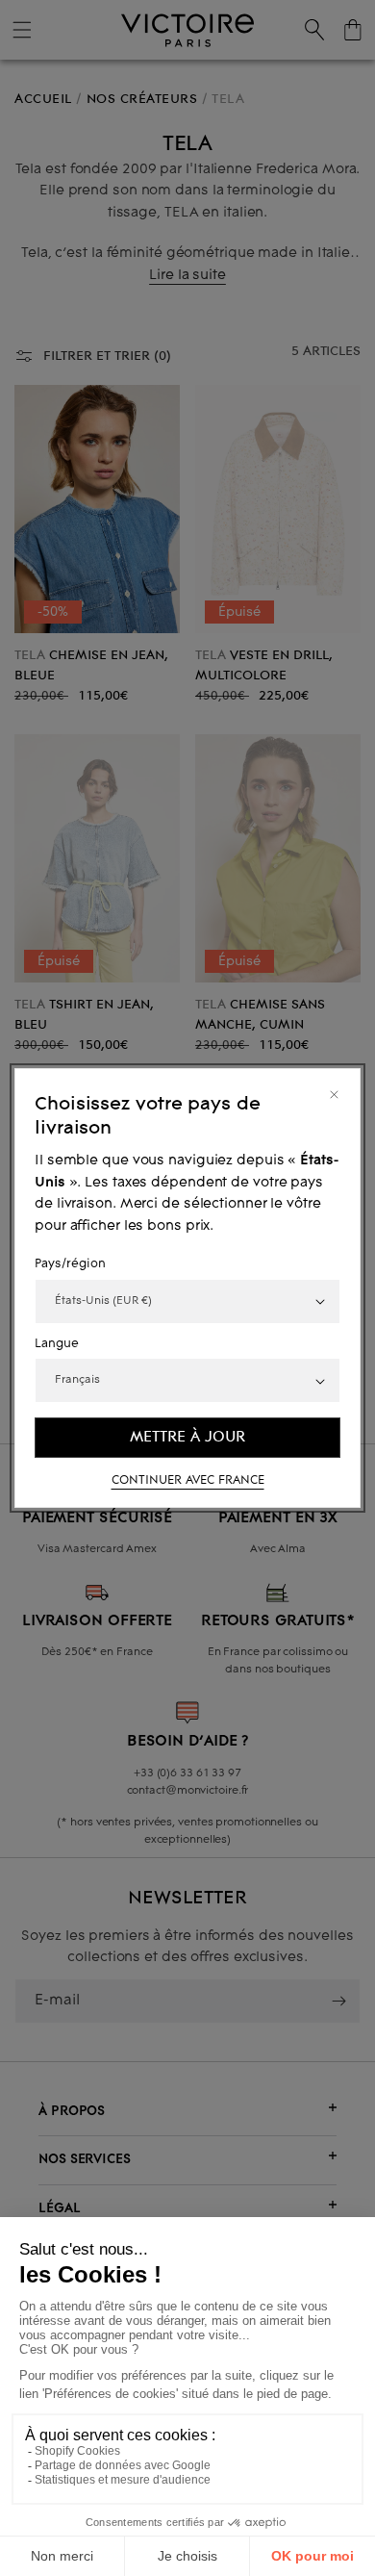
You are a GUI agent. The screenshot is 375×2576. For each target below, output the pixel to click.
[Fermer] (334, 1095)
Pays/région (70, 1264)
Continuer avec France (188, 1481)
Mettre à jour (187, 1438)
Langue (57, 1344)
